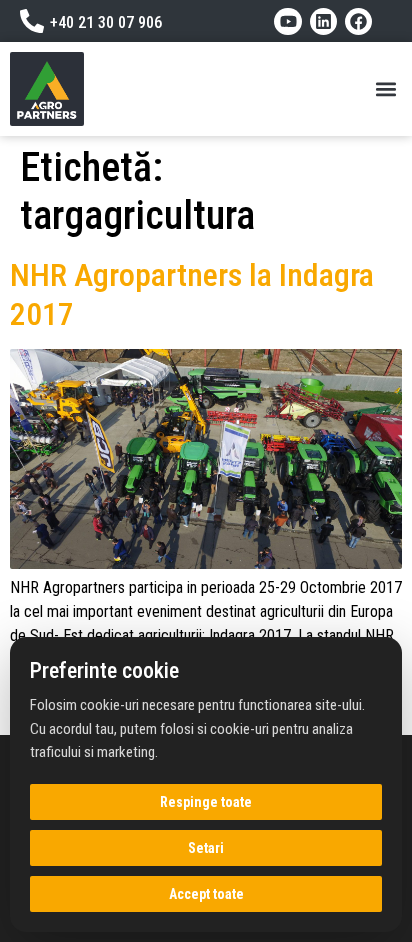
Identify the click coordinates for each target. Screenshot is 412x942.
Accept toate (206, 894)
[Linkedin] (323, 21)
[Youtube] (287, 21)
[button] (385, 89)
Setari (206, 848)
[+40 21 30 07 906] (32, 21)
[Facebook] (358, 21)
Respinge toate (206, 802)
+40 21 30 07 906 (106, 22)
